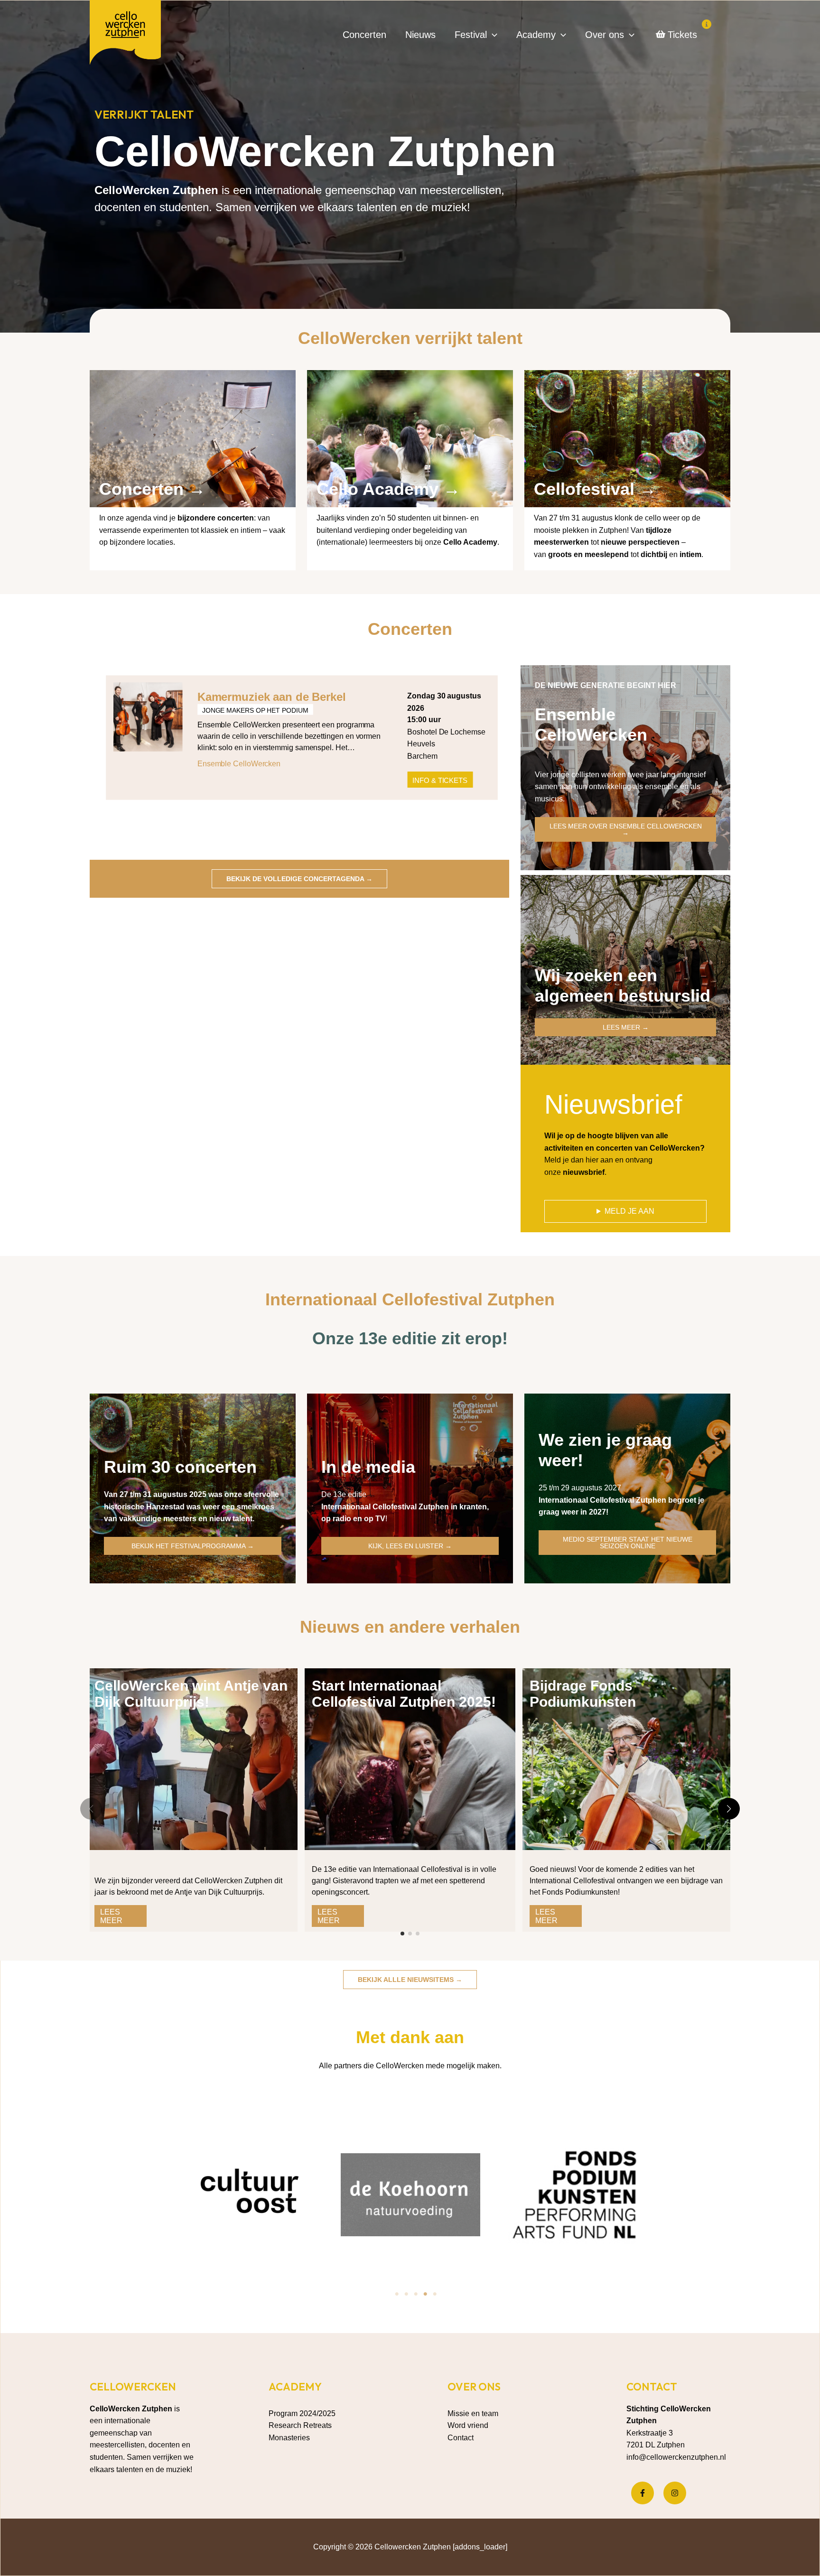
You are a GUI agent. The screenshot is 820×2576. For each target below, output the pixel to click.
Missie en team (473, 2413)
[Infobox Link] (193, 464)
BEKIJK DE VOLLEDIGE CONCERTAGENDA (299, 879)
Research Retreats (300, 2425)
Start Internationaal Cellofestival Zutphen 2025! (404, 1694)
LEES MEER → (626, 1027)
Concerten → (152, 489)
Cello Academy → (388, 489)
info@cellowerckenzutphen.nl (676, 2457)
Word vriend (468, 2425)
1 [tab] (397, 2294)
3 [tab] (416, 2294)
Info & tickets (440, 780)
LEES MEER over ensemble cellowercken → (626, 829)
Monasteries (289, 2438)
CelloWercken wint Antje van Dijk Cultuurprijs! (191, 1694)
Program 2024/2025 (302, 2413)
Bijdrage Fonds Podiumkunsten (583, 1694)
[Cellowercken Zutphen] (125, 34)
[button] (492, 35)
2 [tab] (406, 2294)
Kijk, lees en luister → (410, 1546)
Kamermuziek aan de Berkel (272, 697)
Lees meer (111, 1916)
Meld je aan (629, 1211)
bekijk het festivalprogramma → (193, 1546)
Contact (461, 2438)
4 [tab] (425, 2294)
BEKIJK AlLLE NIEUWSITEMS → (410, 1980)
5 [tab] (435, 2294)
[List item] (643, 2493)
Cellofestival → (595, 489)
